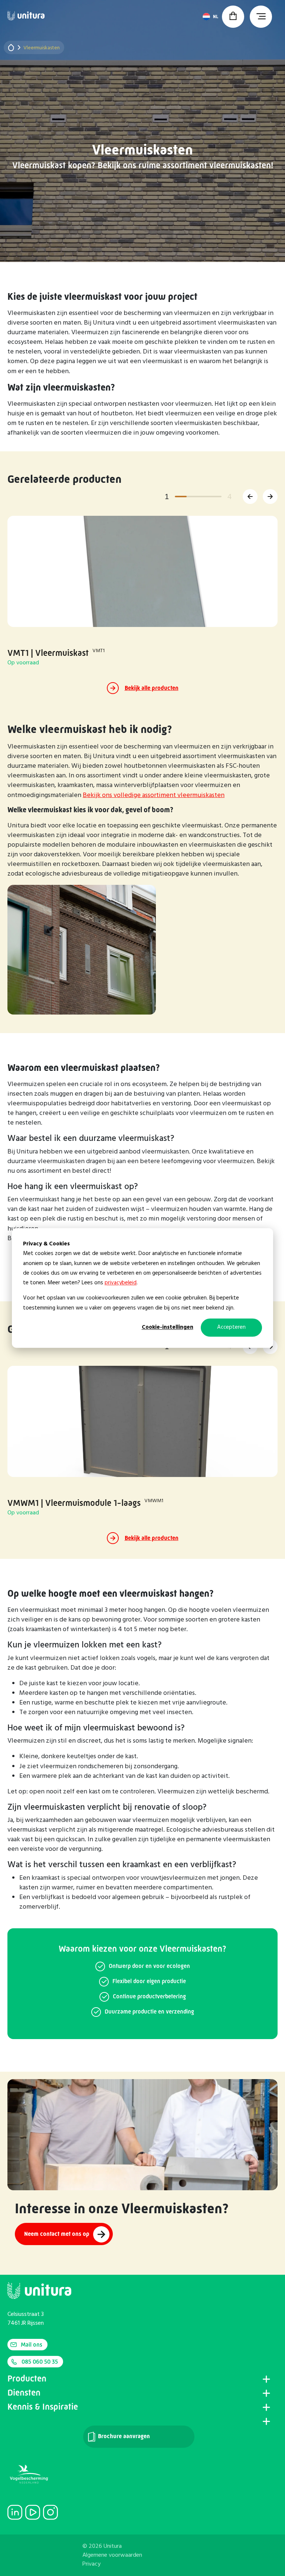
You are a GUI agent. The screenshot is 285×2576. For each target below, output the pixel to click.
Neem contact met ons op (57, 2234)
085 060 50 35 (40, 2362)
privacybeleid (121, 1283)
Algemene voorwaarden (112, 2555)
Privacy (91, 2564)
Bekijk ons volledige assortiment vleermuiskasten (154, 795)
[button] (250, 497)
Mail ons (32, 2345)
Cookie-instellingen (168, 1328)
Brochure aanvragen (123, 2436)
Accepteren (231, 1328)
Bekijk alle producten (152, 688)
